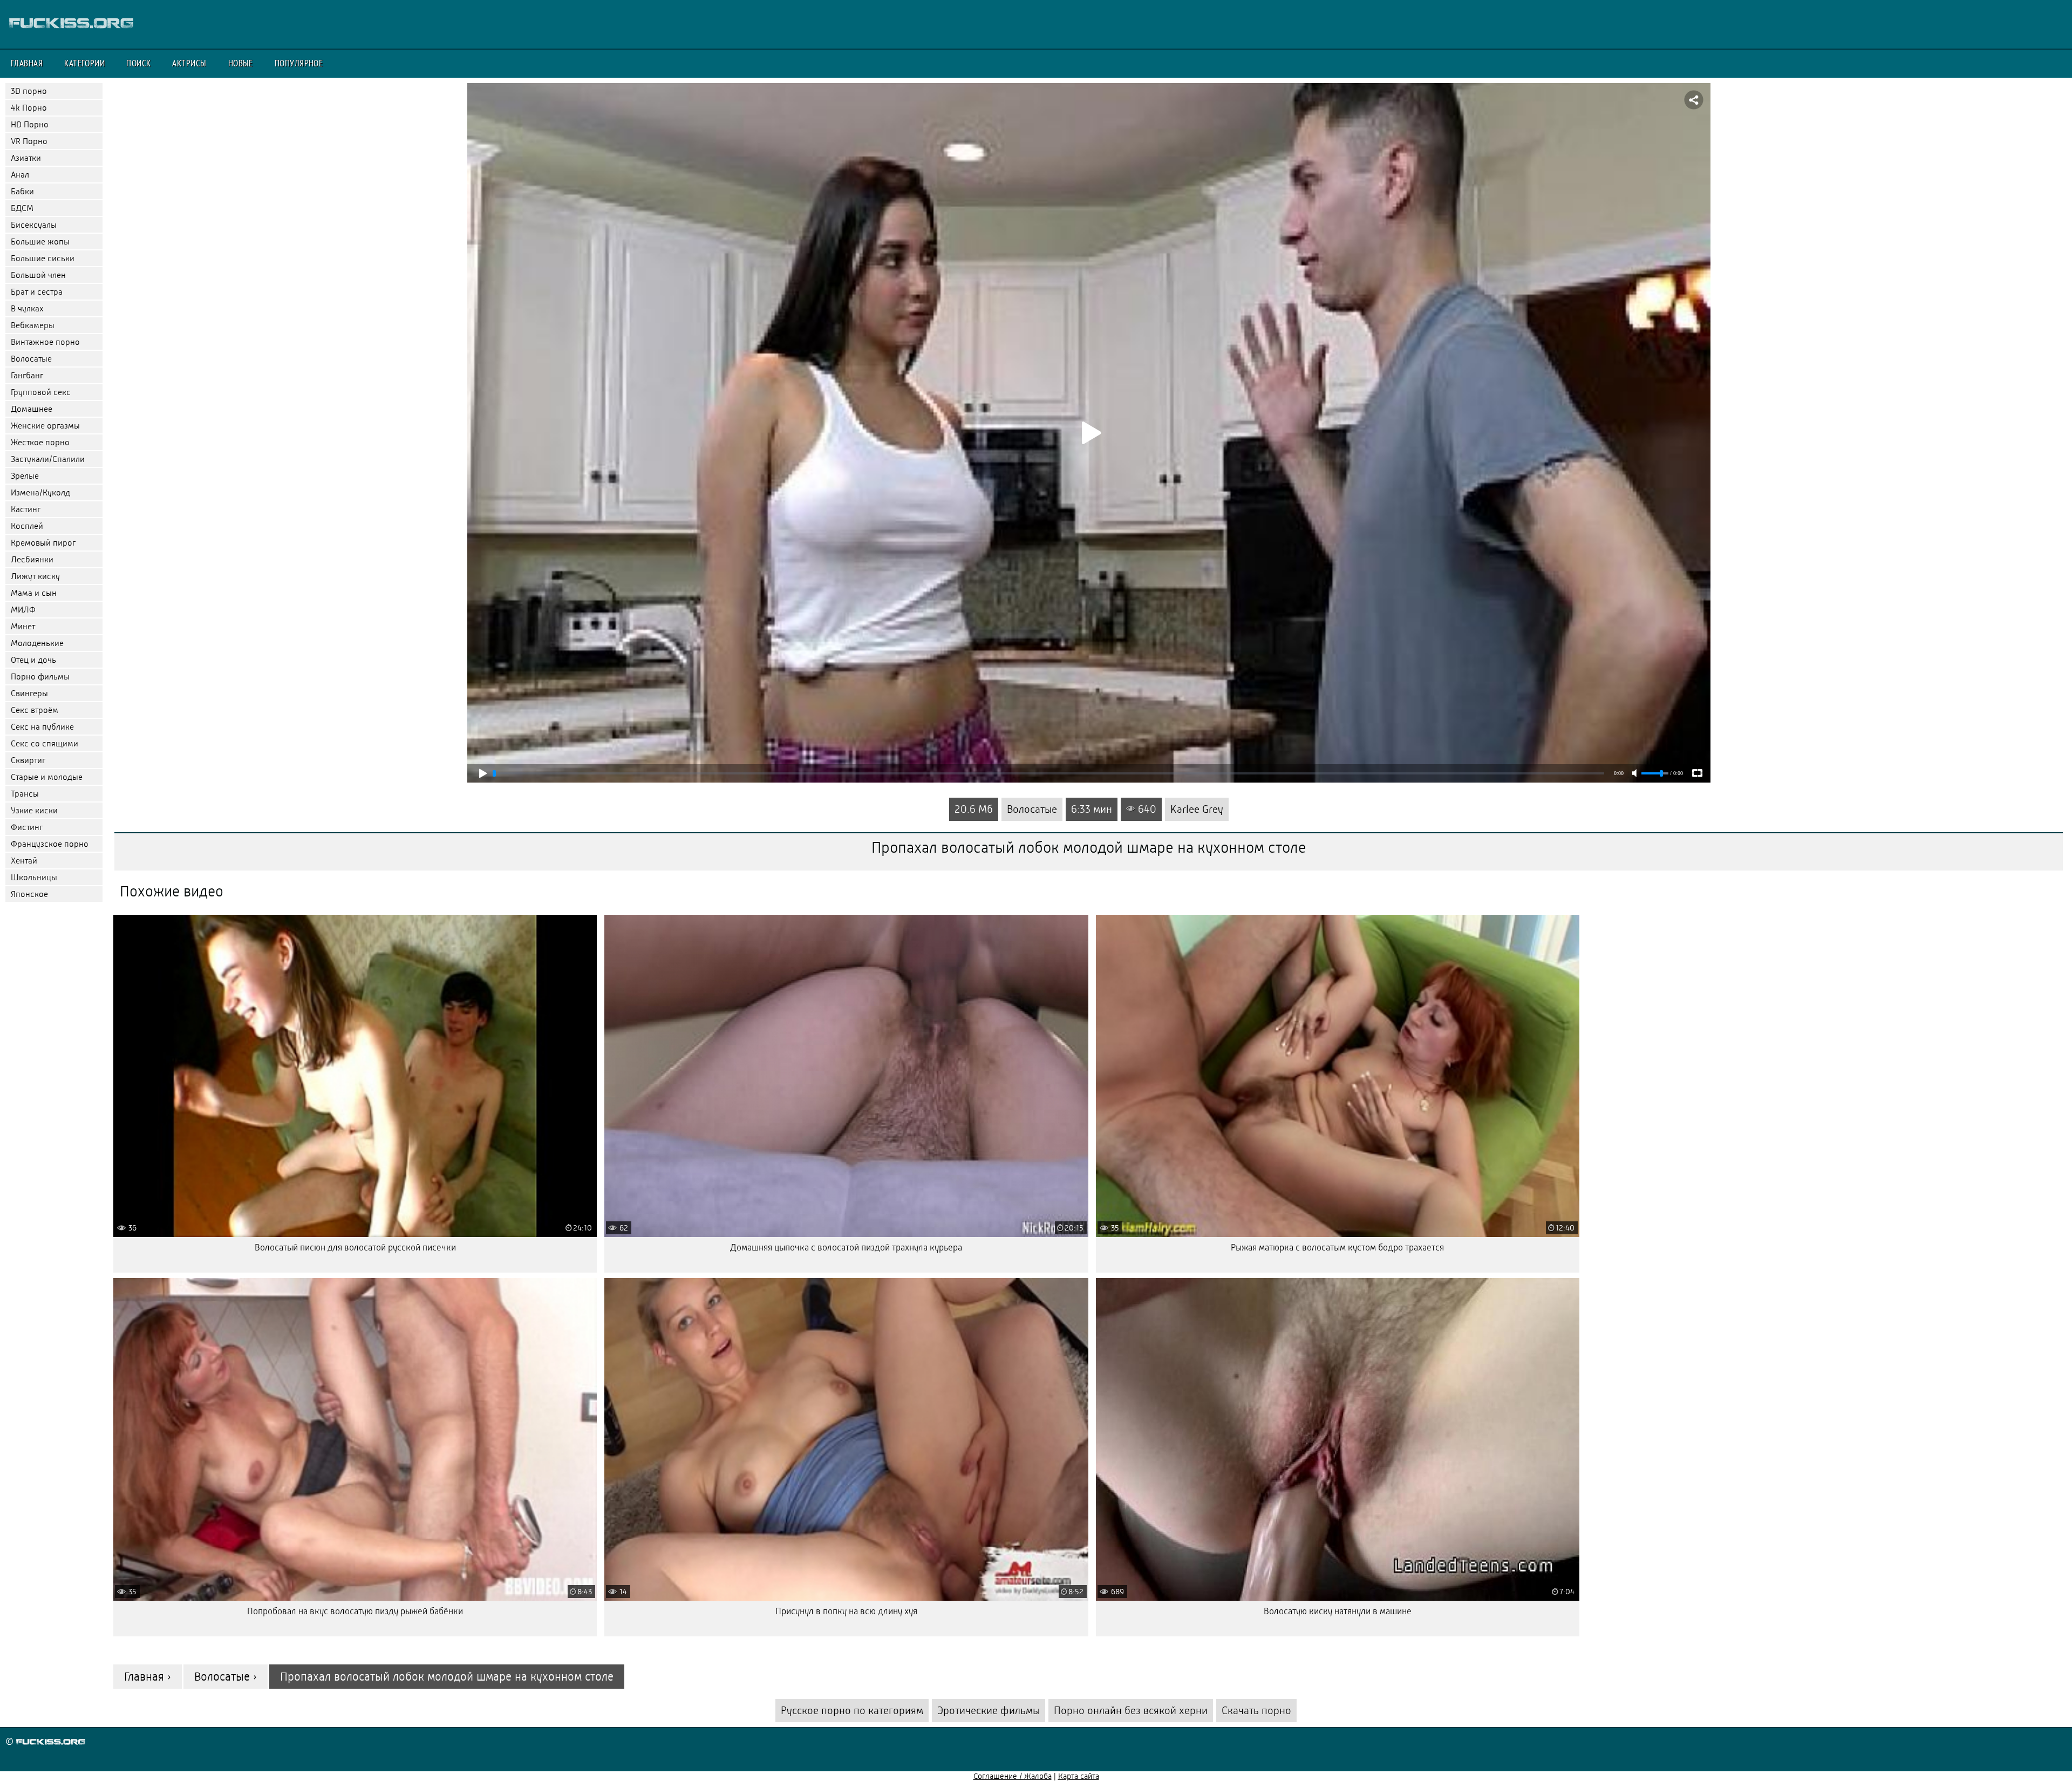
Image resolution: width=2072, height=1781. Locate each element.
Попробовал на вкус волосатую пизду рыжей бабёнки (355, 1611)
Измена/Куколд (40, 492)
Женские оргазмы (45, 426)
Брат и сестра (37, 292)
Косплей (27, 526)
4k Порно (29, 108)
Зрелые (25, 476)
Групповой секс (41, 392)
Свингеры (29, 693)
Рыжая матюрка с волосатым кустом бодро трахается (1337, 1248)
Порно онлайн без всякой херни (1131, 1711)
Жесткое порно (40, 442)
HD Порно (30, 124)
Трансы (25, 794)
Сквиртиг (28, 760)
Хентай (24, 861)
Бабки (22, 191)
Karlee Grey (1197, 809)
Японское (29, 894)
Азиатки (26, 158)
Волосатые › (226, 1677)
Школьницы (34, 877)
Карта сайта (1079, 1776)
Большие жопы (40, 242)
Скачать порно (1256, 1711)
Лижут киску (35, 576)
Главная (27, 63)
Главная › (148, 1677)
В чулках (27, 308)
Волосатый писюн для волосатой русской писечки (355, 1248)
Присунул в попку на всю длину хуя (846, 1611)
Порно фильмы (40, 677)
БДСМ (22, 208)
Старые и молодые (47, 777)
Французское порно (50, 844)
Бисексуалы (34, 225)
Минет (23, 626)
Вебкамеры (33, 325)
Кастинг (26, 509)
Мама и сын (34, 593)
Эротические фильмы (989, 1711)
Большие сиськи (43, 258)
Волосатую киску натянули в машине (1338, 1611)
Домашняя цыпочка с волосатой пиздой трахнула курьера (846, 1248)
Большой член (38, 275)
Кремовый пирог (43, 543)
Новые (241, 63)
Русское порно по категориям (852, 1711)
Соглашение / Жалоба (1013, 1776)
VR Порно (29, 141)
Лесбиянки (32, 559)
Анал (20, 175)
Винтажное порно (45, 342)
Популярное (299, 63)
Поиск (138, 63)
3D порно (29, 91)
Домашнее (32, 409)
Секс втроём (35, 710)
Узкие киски (34, 810)
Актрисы (189, 63)
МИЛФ (23, 610)
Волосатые (31, 359)
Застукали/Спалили (48, 459)
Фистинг (27, 827)
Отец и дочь (33, 660)
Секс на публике (42, 727)
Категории (84, 63)
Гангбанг (27, 375)
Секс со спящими (45, 743)
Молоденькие (37, 643)
